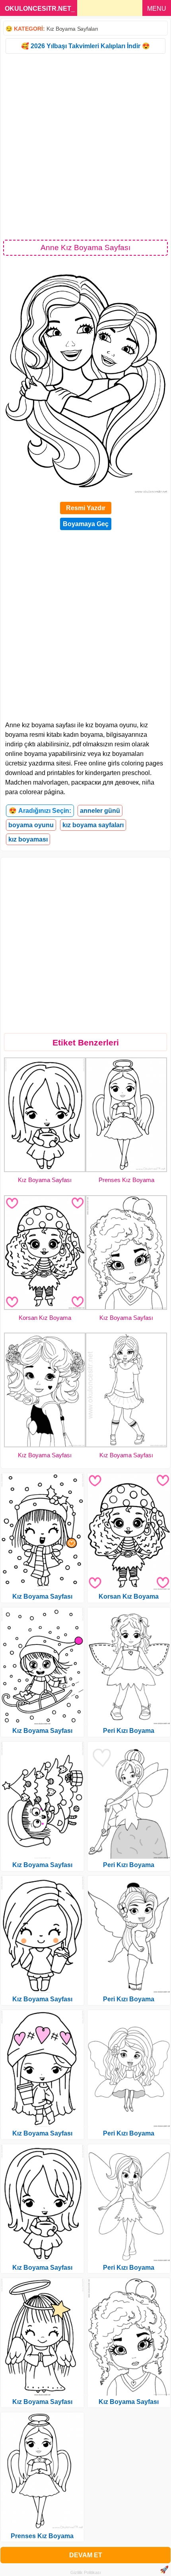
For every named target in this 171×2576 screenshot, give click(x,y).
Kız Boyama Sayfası (45, 1180)
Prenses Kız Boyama (126, 1180)
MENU (157, 9)
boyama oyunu (31, 825)
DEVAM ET (86, 2555)
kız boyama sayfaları (93, 825)
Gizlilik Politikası (86, 2572)
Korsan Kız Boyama (45, 1318)
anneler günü (100, 811)
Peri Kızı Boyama (129, 1731)
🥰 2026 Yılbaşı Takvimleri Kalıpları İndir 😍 (85, 46)
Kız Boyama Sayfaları (72, 29)
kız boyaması (28, 839)
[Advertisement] (85, 146)
